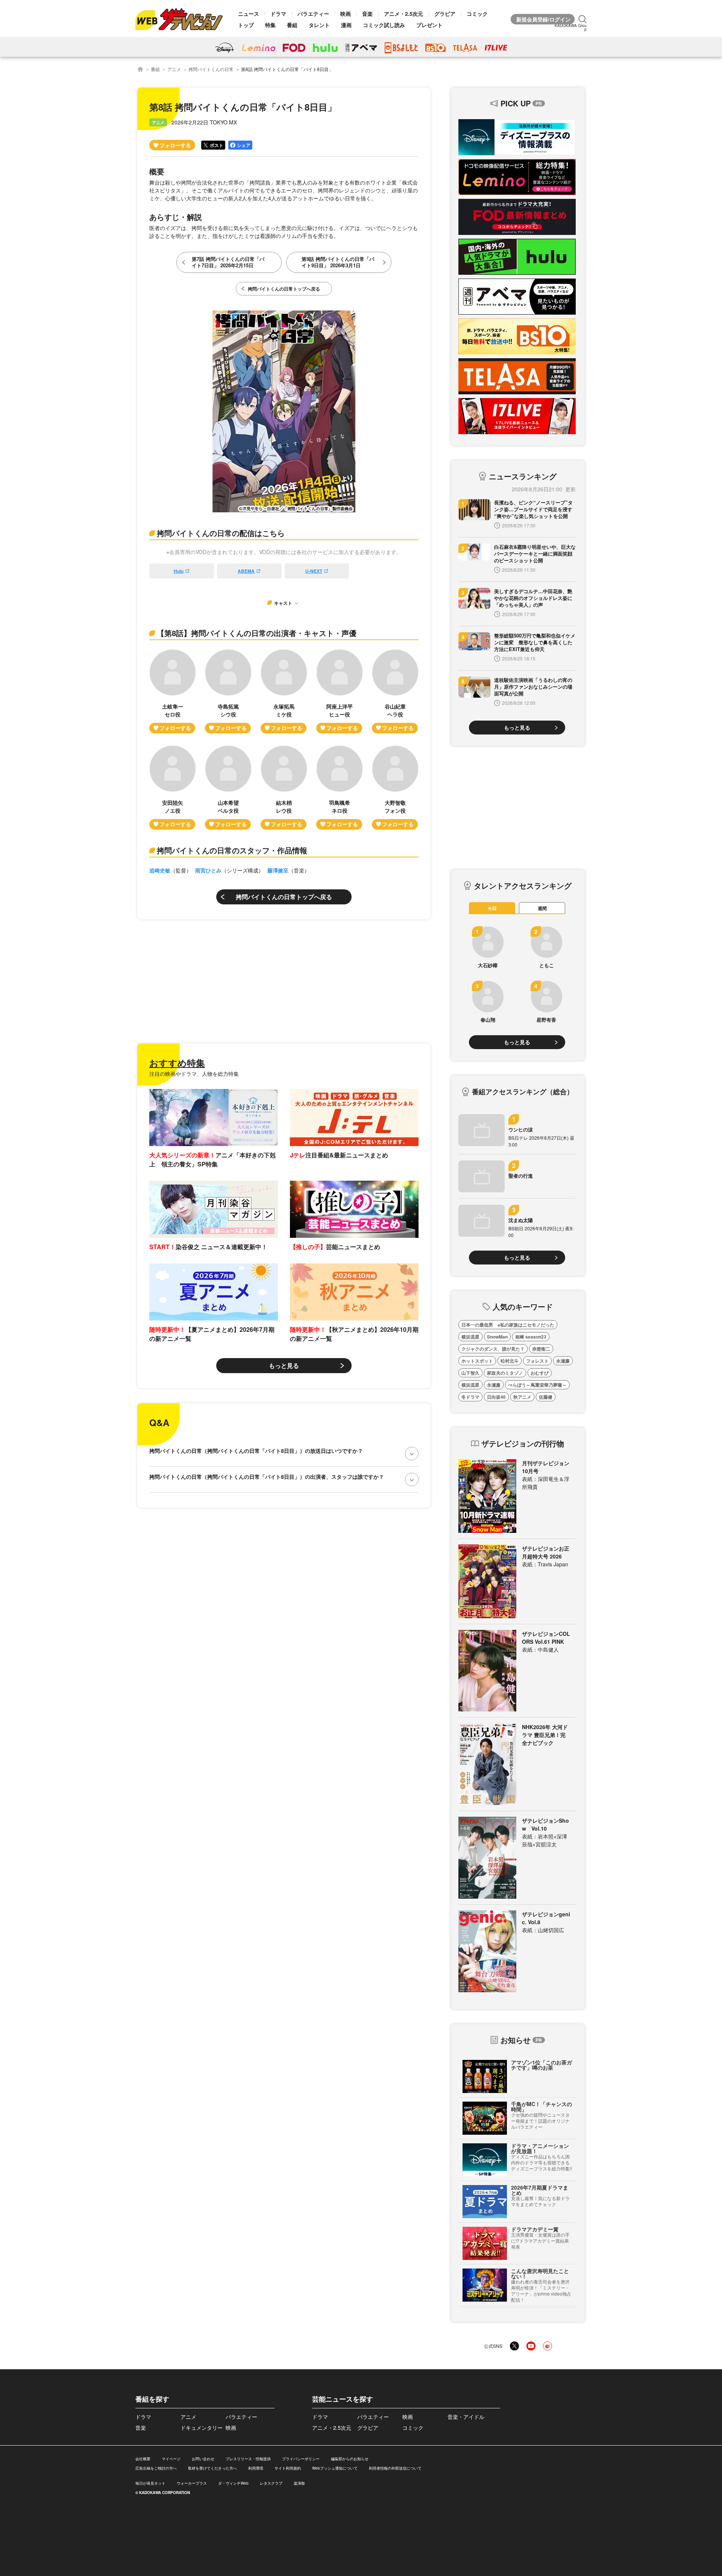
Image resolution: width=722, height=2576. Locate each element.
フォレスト (537, 1361)
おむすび (540, 1373)
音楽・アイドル (466, 2417)
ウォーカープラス (192, 2483)
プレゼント (429, 25)
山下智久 (470, 1373)
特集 (270, 25)
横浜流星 (470, 1337)
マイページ (171, 2459)
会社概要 (143, 2459)
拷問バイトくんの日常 (211, 69)
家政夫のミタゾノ (505, 1373)
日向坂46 (496, 1397)
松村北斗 (510, 1361)
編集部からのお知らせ (350, 2459)
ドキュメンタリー (202, 2428)
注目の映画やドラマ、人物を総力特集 (194, 1074)
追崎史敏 (160, 870)
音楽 (367, 14)
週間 (542, 908)
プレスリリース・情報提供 (248, 2459)
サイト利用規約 (288, 2468)
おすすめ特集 (177, 1063)
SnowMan (497, 1337)
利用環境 (256, 2468)
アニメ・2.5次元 (403, 14)
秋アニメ (522, 1397)
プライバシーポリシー (301, 2459)
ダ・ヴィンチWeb (233, 2483)
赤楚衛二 (541, 1349)
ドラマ (278, 14)
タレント (319, 25)
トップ (246, 25)
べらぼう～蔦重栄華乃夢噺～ (537, 1385)
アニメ (174, 69)
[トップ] (140, 69)
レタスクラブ (271, 2483)
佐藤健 (546, 1397)
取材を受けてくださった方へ (212, 2468)
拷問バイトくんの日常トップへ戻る (284, 897)
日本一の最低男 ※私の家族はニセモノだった (508, 1325)
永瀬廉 (563, 1361)
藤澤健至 (278, 870)
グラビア (445, 14)
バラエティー (313, 14)
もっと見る (284, 1365)
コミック (477, 14)
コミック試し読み (384, 25)
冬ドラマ (470, 1397)
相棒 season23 (531, 1337)
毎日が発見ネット (150, 2483)
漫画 (346, 25)
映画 (346, 14)
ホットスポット (477, 1361)
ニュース (249, 14)
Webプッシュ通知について (335, 2468)
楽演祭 (299, 2483)
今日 (492, 908)
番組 (292, 25)
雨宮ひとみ (208, 870)
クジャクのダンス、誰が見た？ (493, 1349)
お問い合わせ (203, 2459)
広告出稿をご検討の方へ (156, 2468)
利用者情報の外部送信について (395, 2468)
